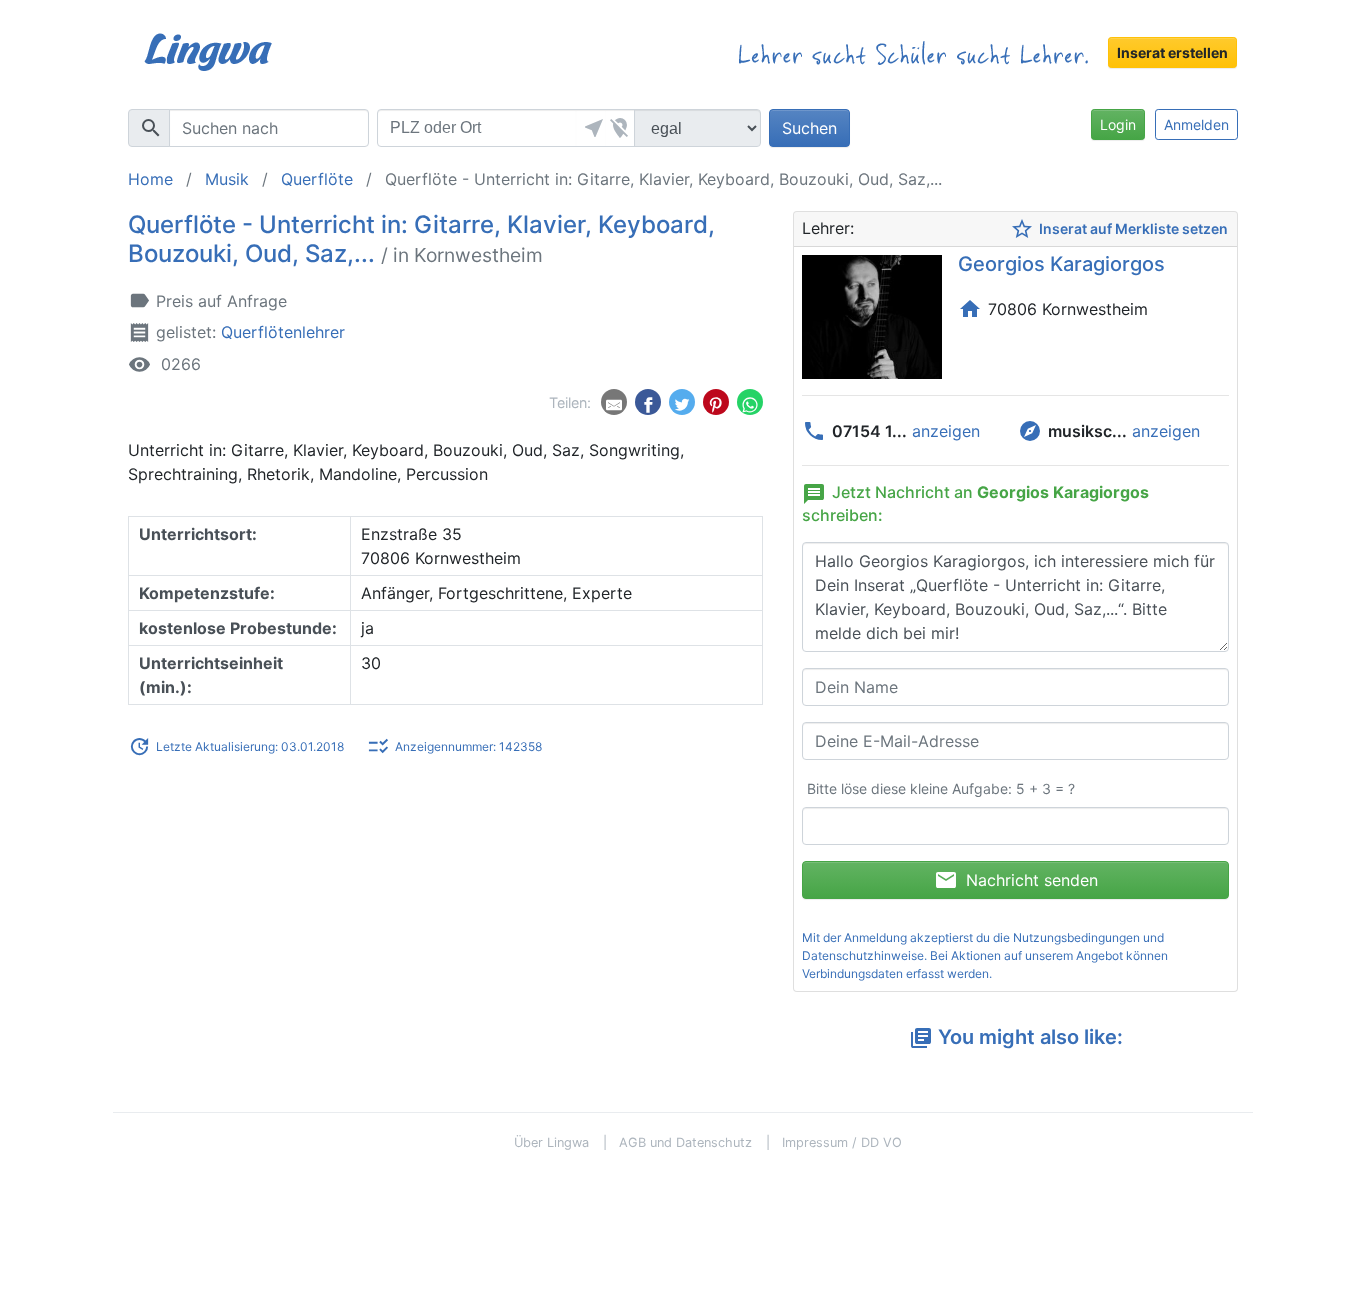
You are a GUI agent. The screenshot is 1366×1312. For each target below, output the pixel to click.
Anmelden (1196, 124)
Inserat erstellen (1172, 52)
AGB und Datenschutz (685, 1142)
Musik (227, 179)
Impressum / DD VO (842, 1142)
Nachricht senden (1016, 880)
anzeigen (946, 431)
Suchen (809, 128)
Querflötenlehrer (283, 332)
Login (1118, 124)
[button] (591, 128)
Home (150, 179)
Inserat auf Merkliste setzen (1119, 229)
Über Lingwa (551, 1142)
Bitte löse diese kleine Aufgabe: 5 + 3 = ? (941, 788)
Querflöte (317, 179)
